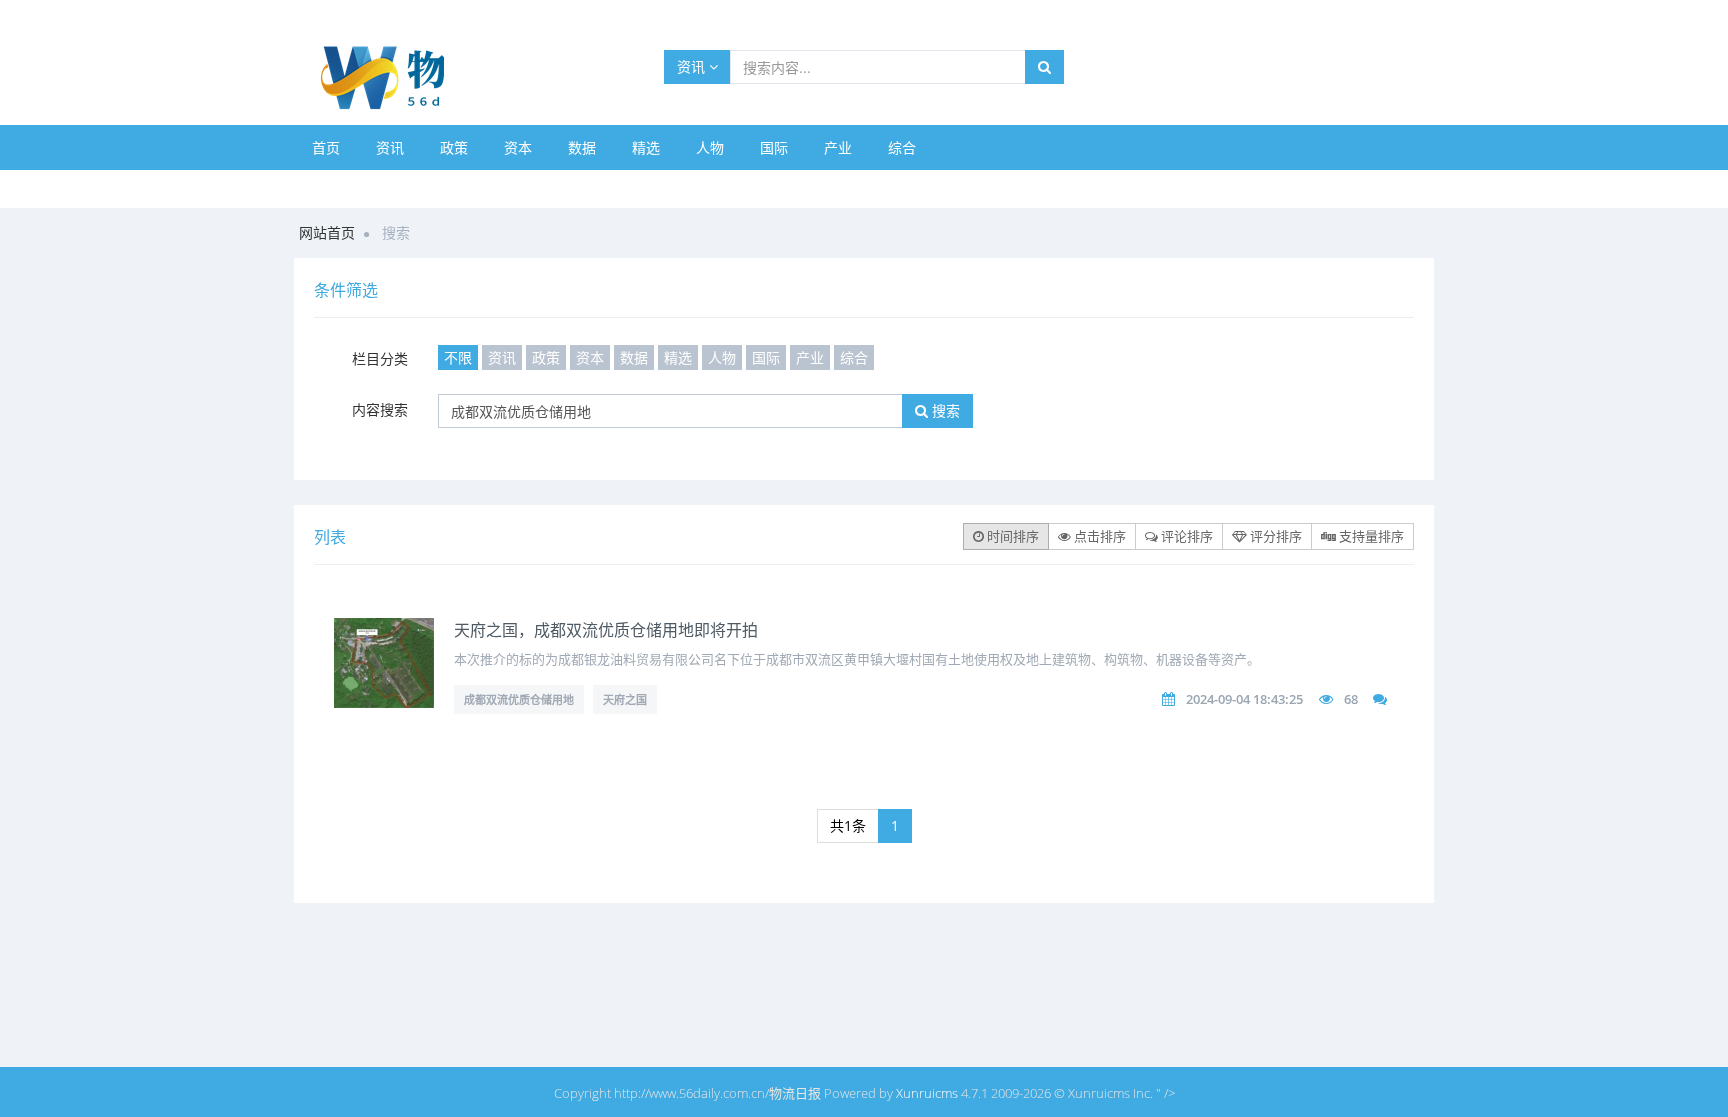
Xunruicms (927, 1093)
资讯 (693, 66)
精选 (646, 147)
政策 (454, 147)
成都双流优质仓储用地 (519, 699)
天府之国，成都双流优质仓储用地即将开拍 (606, 630)
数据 (582, 147)
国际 (774, 147)
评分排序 (1274, 536)
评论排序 (1185, 536)
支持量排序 (1370, 536)
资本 (518, 147)
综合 (902, 147)
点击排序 (1098, 536)
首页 (326, 147)
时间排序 (1011, 536)
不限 (458, 357)
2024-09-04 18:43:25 (1244, 699)
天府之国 (625, 699)
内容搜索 (380, 409)
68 (1351, 699)
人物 (710, 147)
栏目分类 (380, 358)
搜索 (944, 410)
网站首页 (327, 232)
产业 (838, 147)
